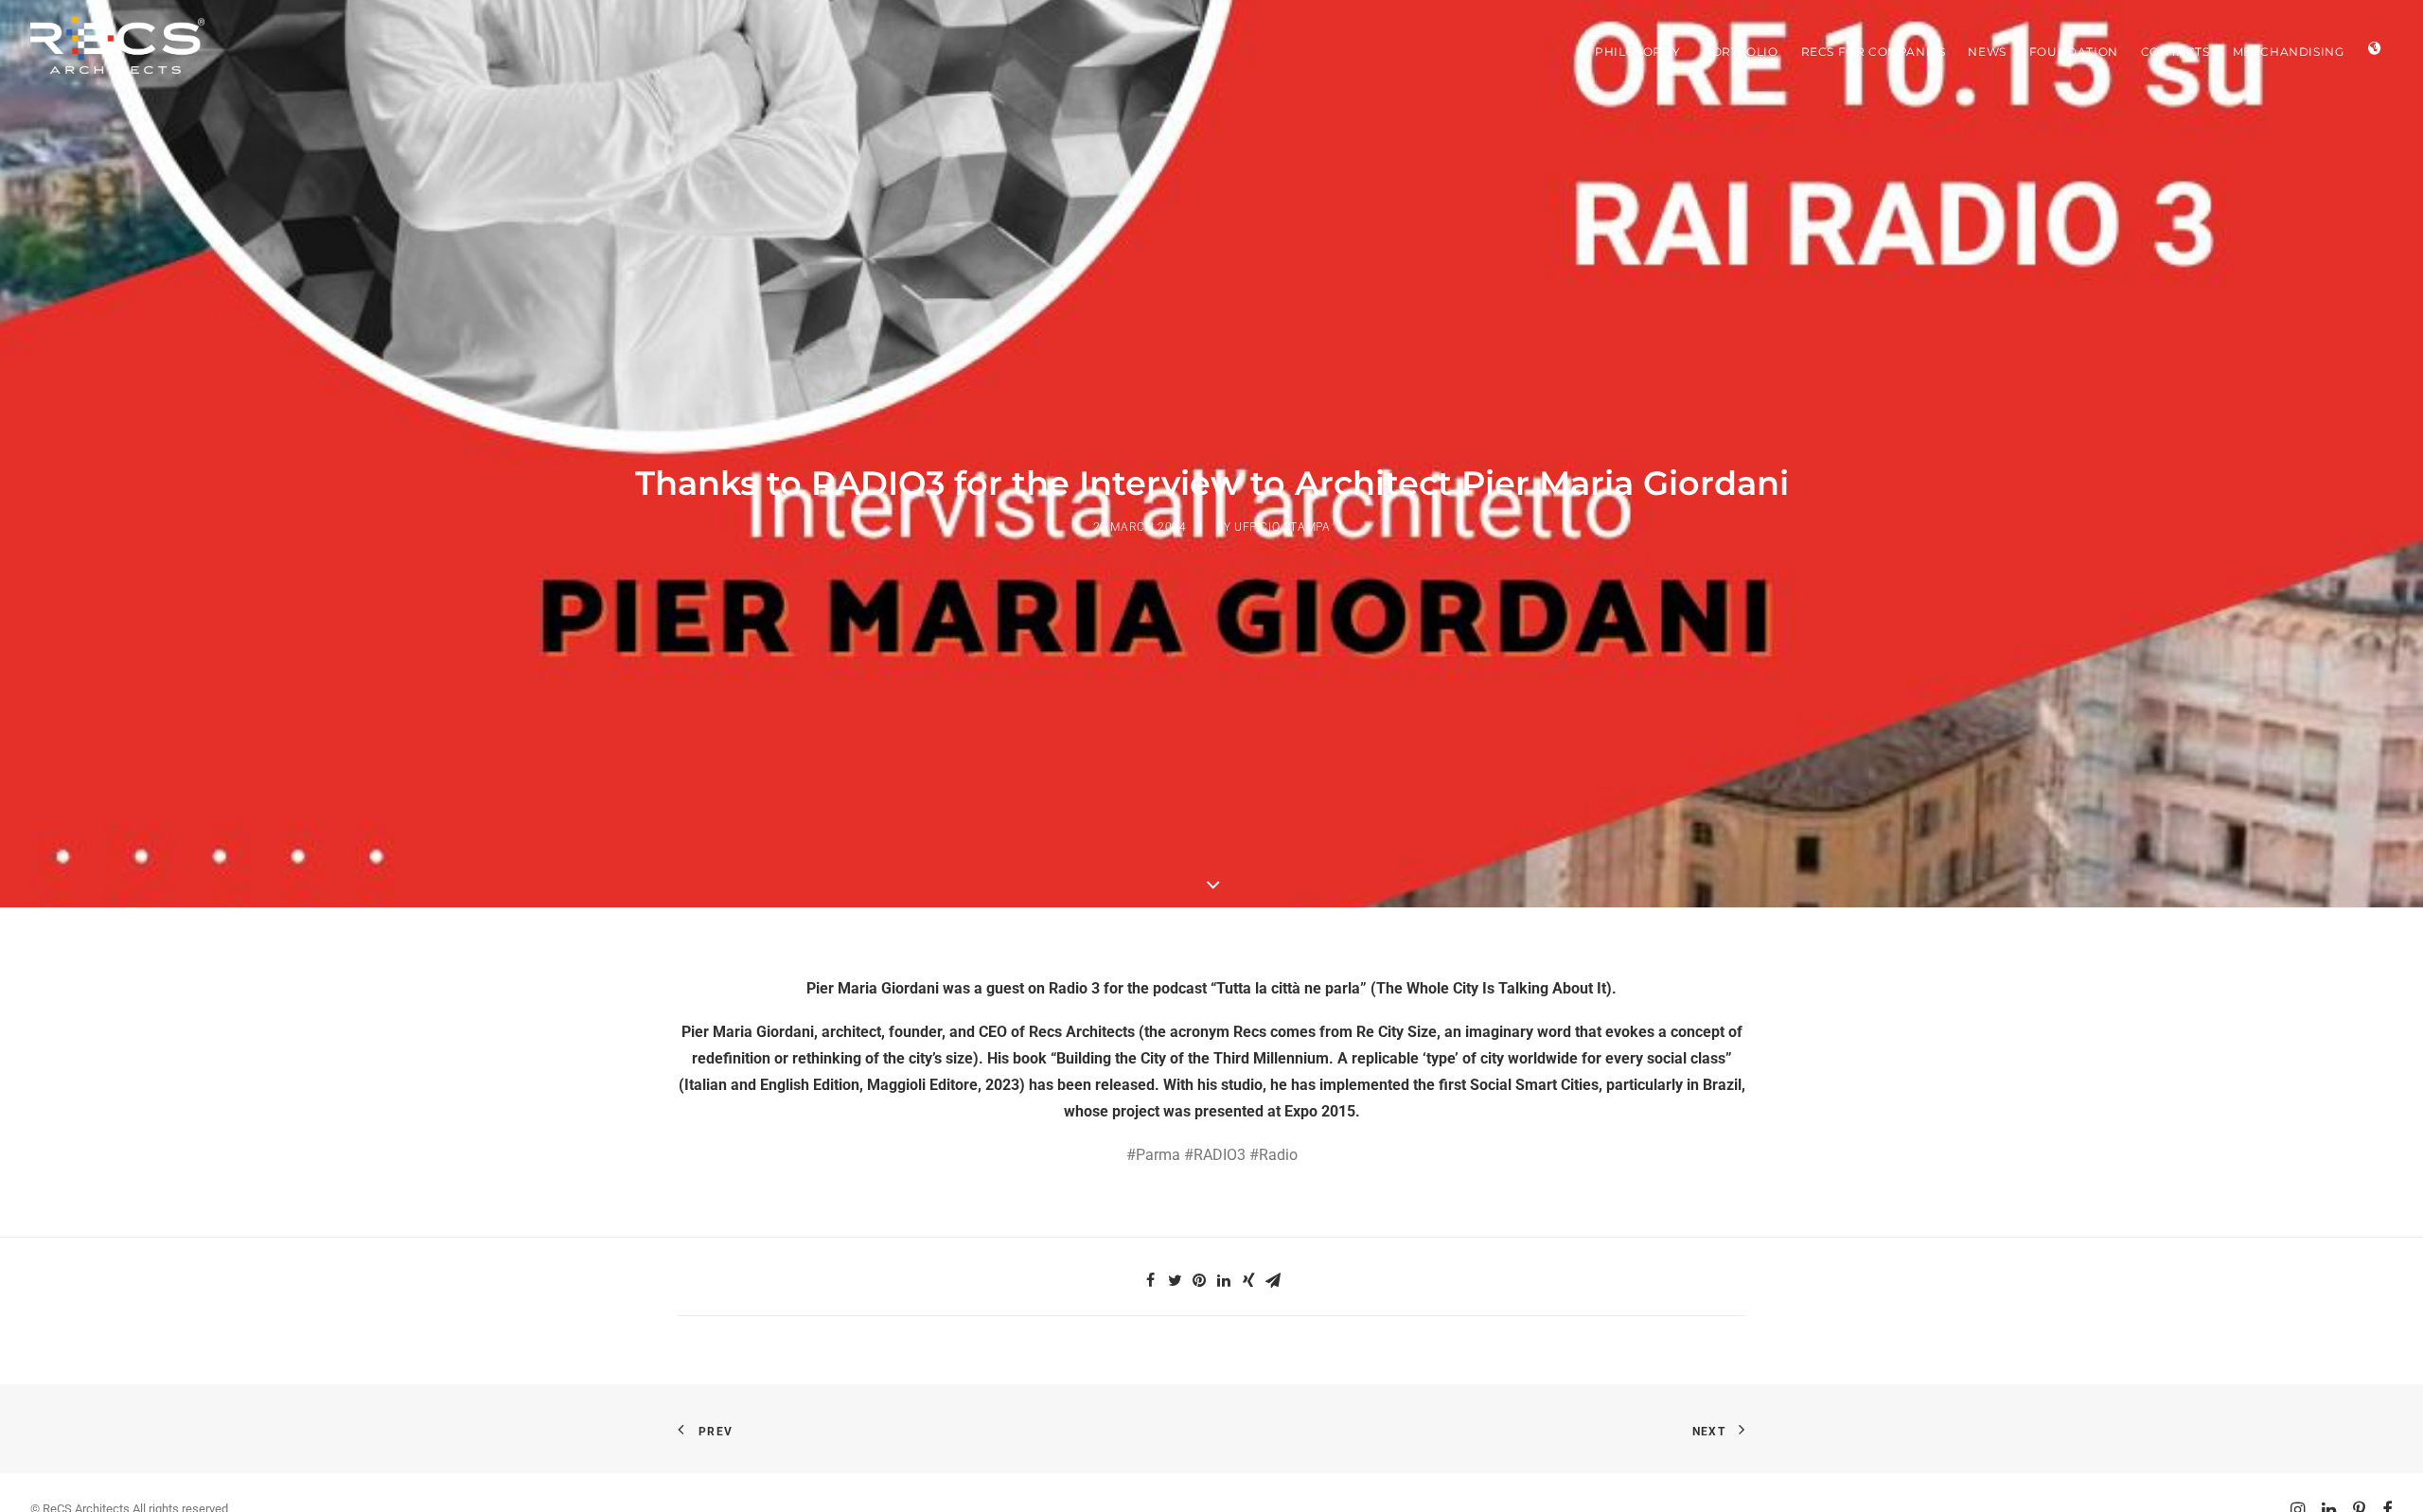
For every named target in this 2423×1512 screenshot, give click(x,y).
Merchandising (2289, 52)
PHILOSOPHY (1637, 52)
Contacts (2175, 52)
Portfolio (1740, 52)
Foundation (2074, 52)
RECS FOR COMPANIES (1874, 52)
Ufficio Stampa (1282, 527)
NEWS (1987, 52)
